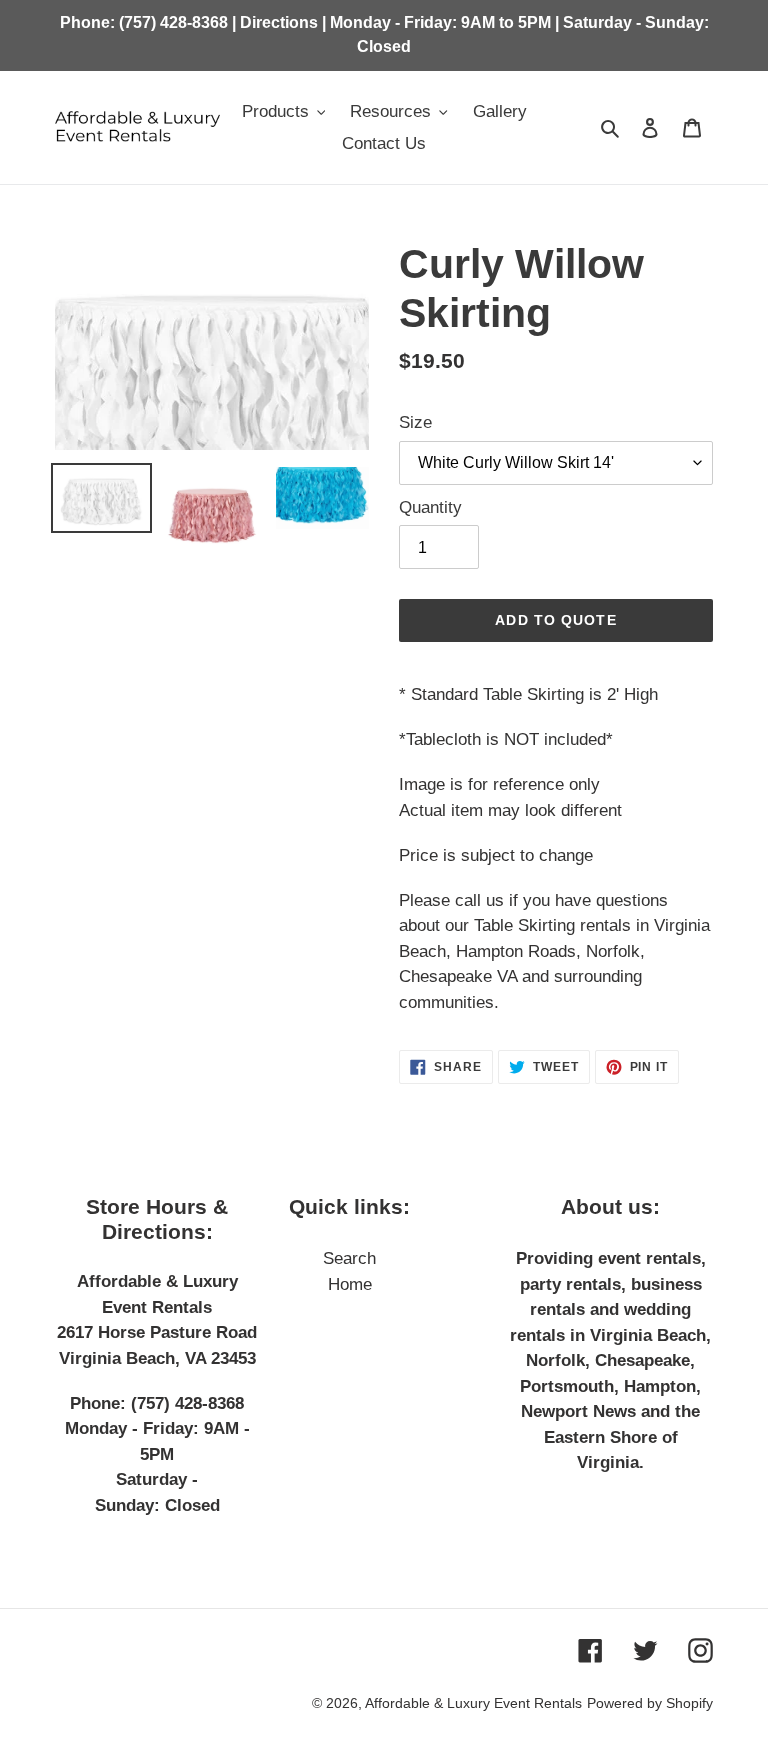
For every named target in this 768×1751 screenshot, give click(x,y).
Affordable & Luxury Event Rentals (473, 1703)
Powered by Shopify (650, 1703)
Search (349, 1258)
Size (415, 422)
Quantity (430, 507)
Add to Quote (555, 620)
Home (350, 1284)
